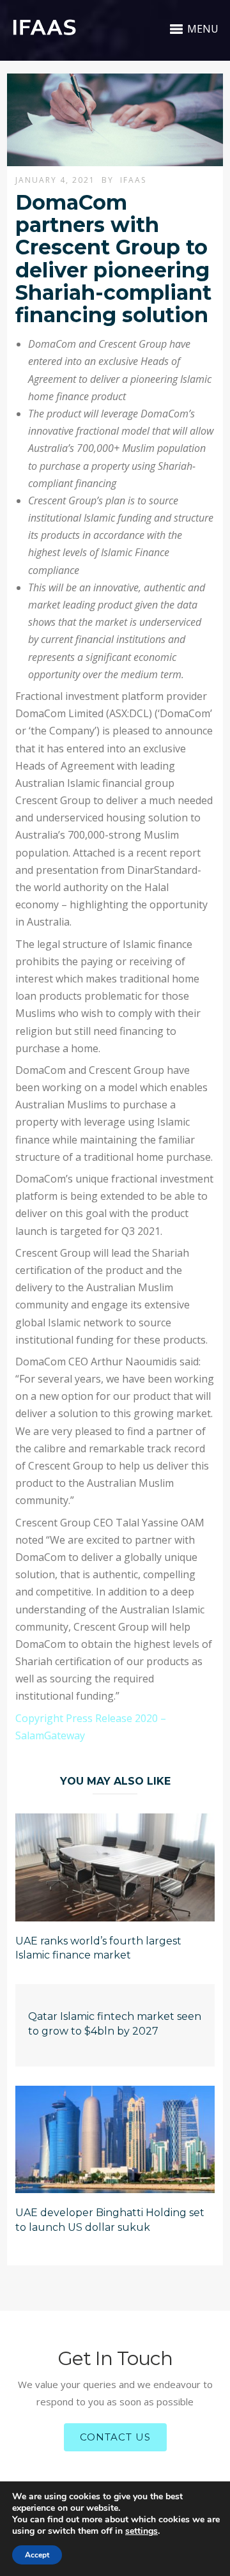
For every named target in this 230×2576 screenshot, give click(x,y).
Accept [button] (37, 2555)
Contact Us (115, 2437)
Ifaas (133, 180)
